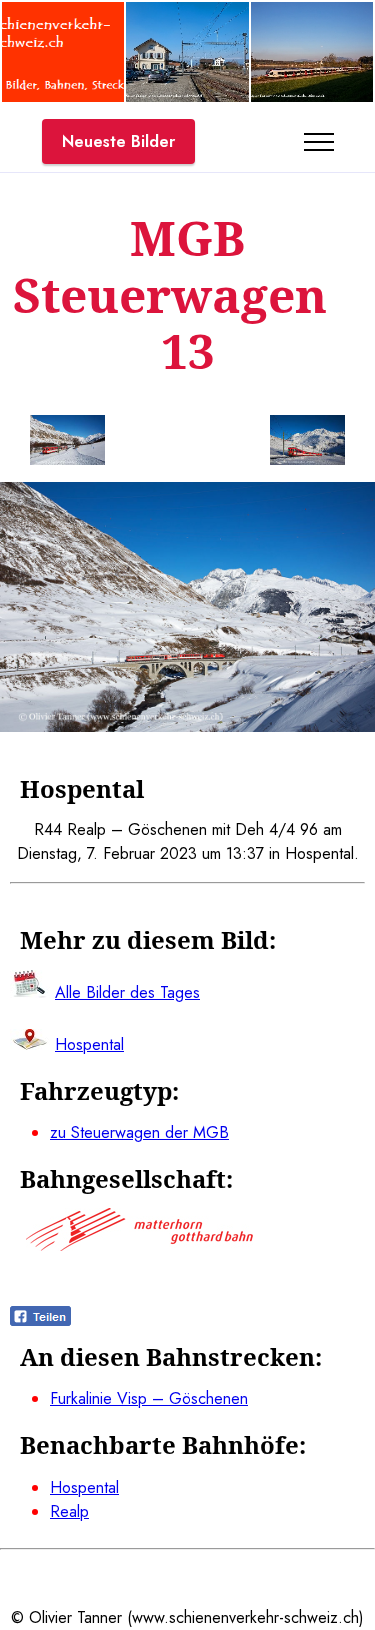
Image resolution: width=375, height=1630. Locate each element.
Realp (69, 1511)
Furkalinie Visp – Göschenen (149, 1398)
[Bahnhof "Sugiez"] (187, 96)
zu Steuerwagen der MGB (139, 1132)
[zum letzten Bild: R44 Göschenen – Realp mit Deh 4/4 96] (67, 443)
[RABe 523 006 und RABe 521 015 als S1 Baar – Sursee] (312, 96)
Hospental (84, 1487)
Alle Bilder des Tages (127, 992)
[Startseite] (63, 96)
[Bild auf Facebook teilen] (40, 1320)
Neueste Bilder (118, 141)
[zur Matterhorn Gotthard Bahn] (139, 1245)
